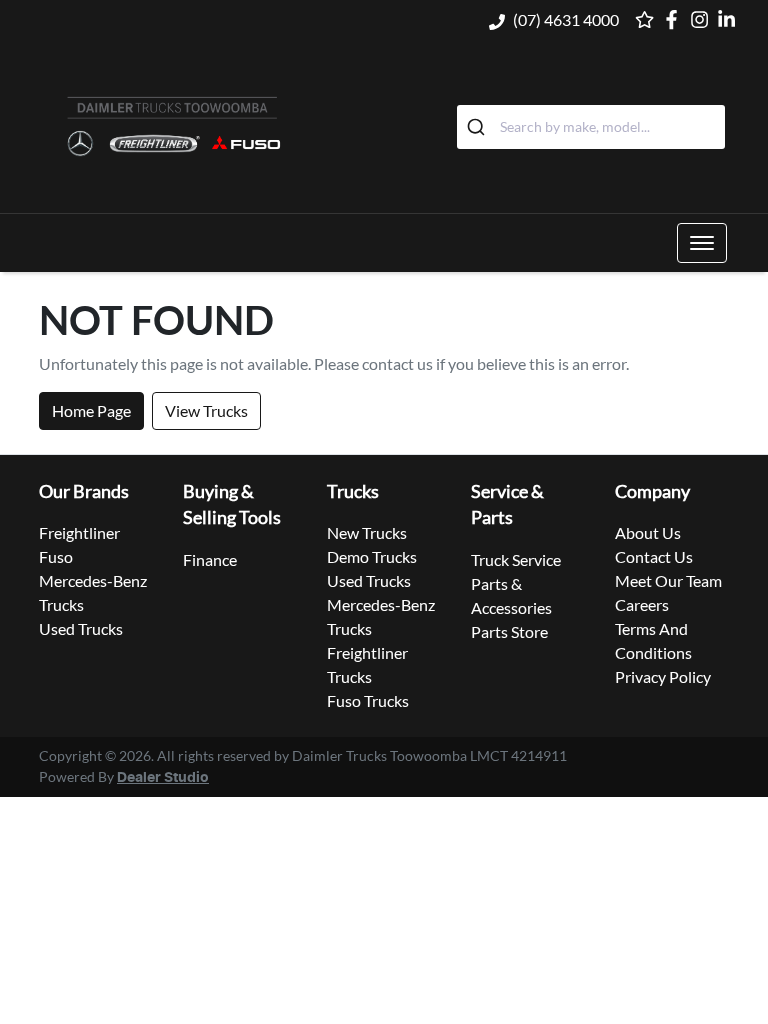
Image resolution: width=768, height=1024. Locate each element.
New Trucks (367, 532)
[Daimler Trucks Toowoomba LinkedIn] (730, 19)
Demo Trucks (372, 556)
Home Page (91, 410)
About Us (648, 532)
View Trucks (206, 410)
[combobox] (591, 127)
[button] (702, 243)
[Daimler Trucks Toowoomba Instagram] (703, 19)
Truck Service (516, 559)
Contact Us (654, 556)
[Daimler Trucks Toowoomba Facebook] (675, 19)
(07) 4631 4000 (566, 19)
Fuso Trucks (368, 700)
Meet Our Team (668, 580)
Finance (210, 559)
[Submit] (478, 127)
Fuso (56, 556)
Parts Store (509, 631)
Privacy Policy (663, 676)
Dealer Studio (163, 778)
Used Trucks (81, 628)
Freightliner (79, 532)
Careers (642, 604)
